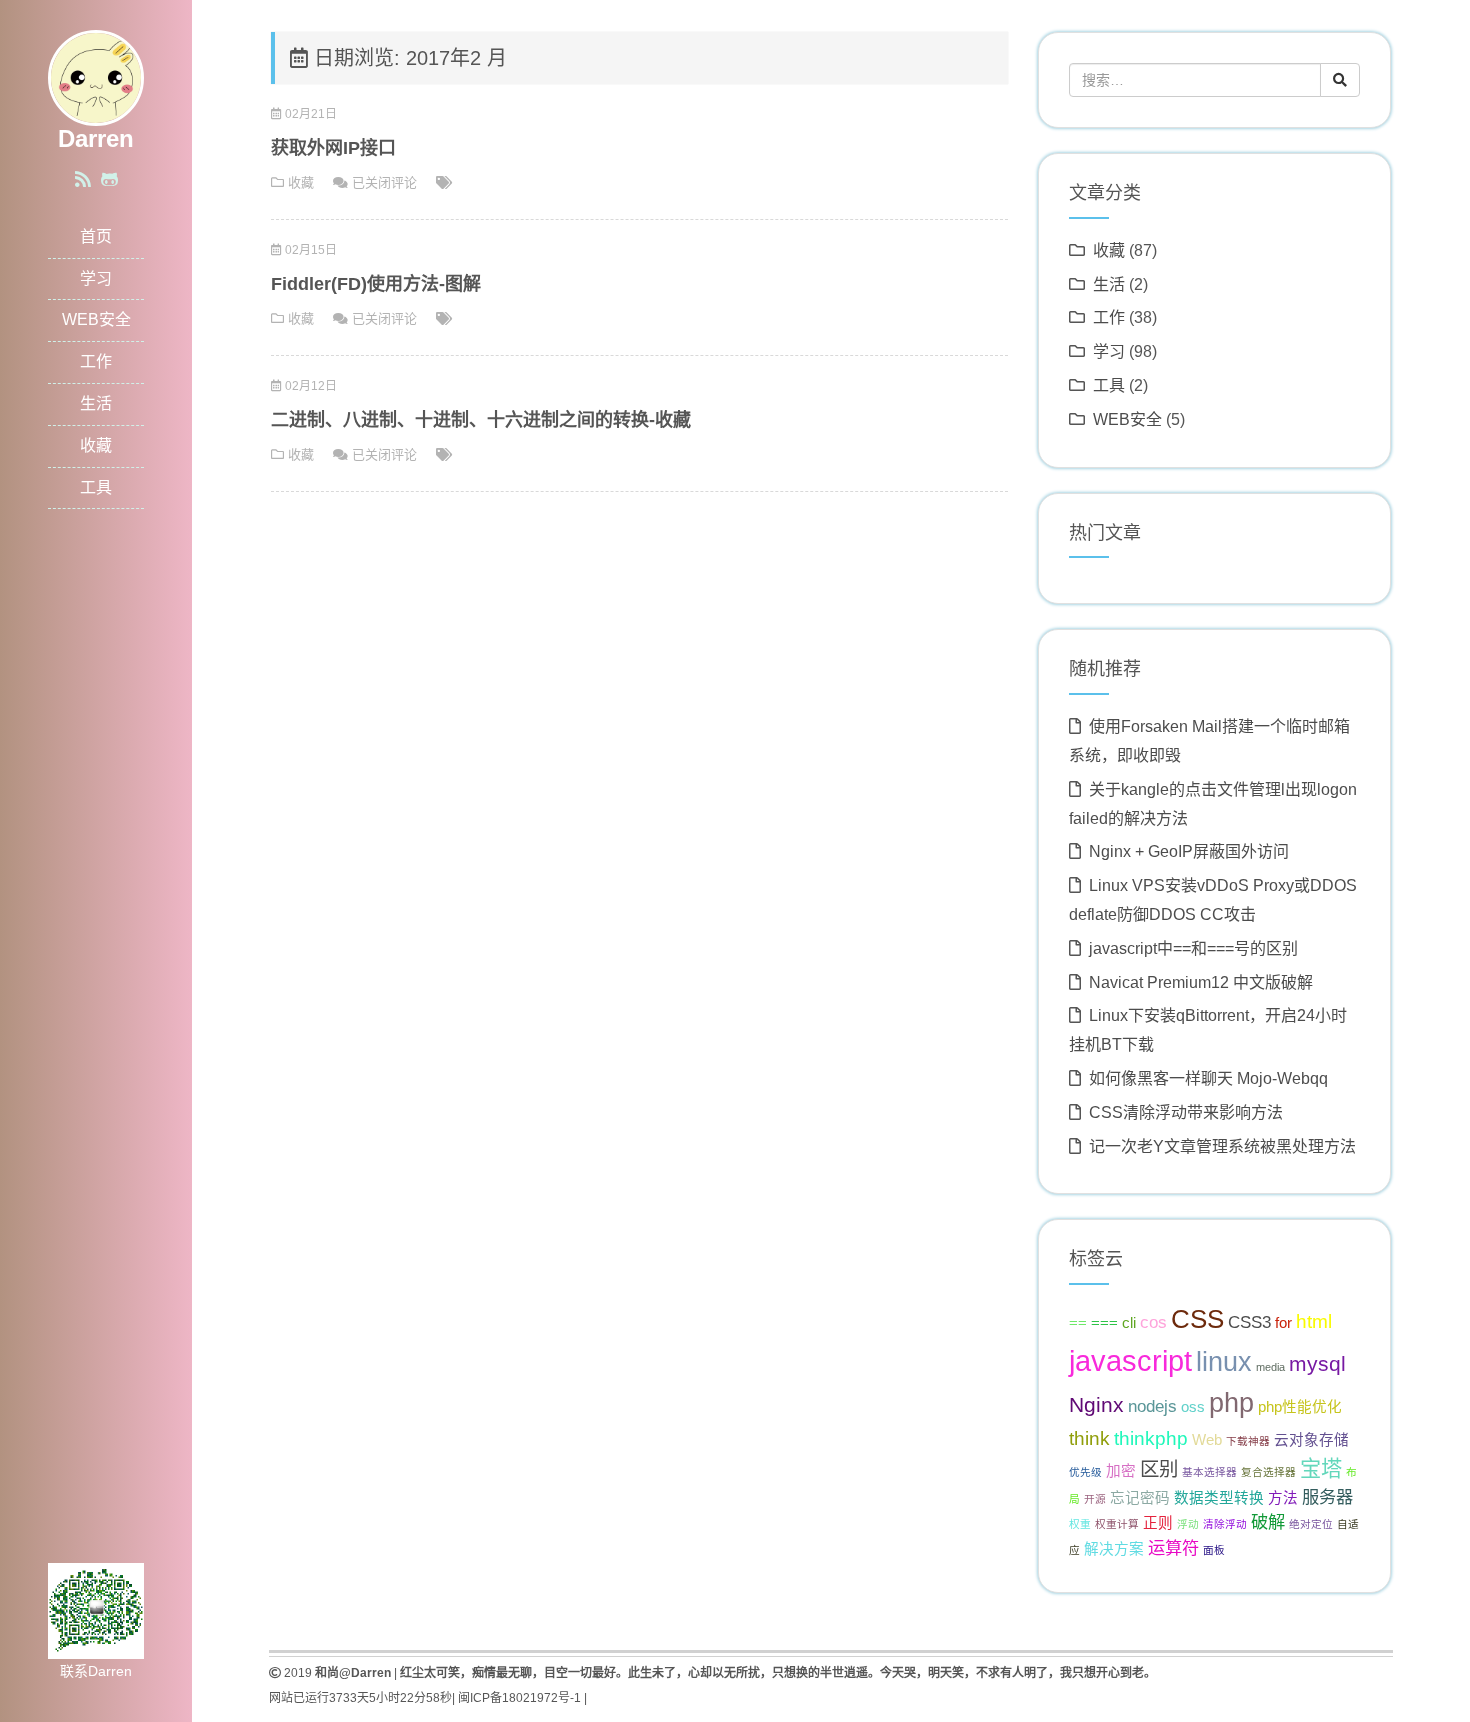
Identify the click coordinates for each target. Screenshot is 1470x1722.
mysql (1317, 1363)
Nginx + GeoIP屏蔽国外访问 (1189, 851)
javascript (1130, 1360)
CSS (1197, 1319)
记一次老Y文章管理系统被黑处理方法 (1222, 1146)
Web (1207, 1440)
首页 (96, 236)
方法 (1283, 1498)
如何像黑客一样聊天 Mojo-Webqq (1208, 1078)
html (1314, 1321)
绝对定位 (1311, 1524)
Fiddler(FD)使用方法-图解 (376, 284)
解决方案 (1114, 1549)
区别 (1159, 1469)
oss (1193, 1407)
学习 (96, 278)
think (1089, 1438)
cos (1153, 1322)
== (1078, 1323)
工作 (96, 361)
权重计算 (1117, 1524)
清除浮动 (1225, 1524)
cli (1129, 1323)
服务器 (1327, 1497)
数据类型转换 (1219, 1498)
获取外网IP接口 (333, 148)
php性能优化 (1300, 1407)
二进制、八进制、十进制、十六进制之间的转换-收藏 (481, 420)
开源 (1095, 1499)
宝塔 (1321, 1468)
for (1283, 1323)
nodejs (1152, 1406)
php (1231, 1403)
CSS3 (1249, 1322)
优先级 (1085, 1472)
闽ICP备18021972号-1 (519, 1698)
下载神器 (1248, 1441)
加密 (1121, 1471)
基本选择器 (1209, 1472)
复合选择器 (1268, 1472)
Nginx (1096, 1404)
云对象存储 (1311, 1440)
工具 (96, 487)
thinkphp (1151, 1438)
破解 (1268, 1522)
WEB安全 (96, 319)
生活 (96, 403)
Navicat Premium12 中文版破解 (1201, 982)
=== (1104, 1323)
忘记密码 (1140, 1498)
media (1270, 1367)
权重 (1080, 1524)
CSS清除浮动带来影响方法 (1186, 1112)
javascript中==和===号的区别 (1193, 948)
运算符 (1173, 1548)
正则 (1158, 1523)
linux (1224, 1362)
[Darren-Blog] (96, 76)
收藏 (96, 445)
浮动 (1188, 1524)
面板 (1214, 1550)
